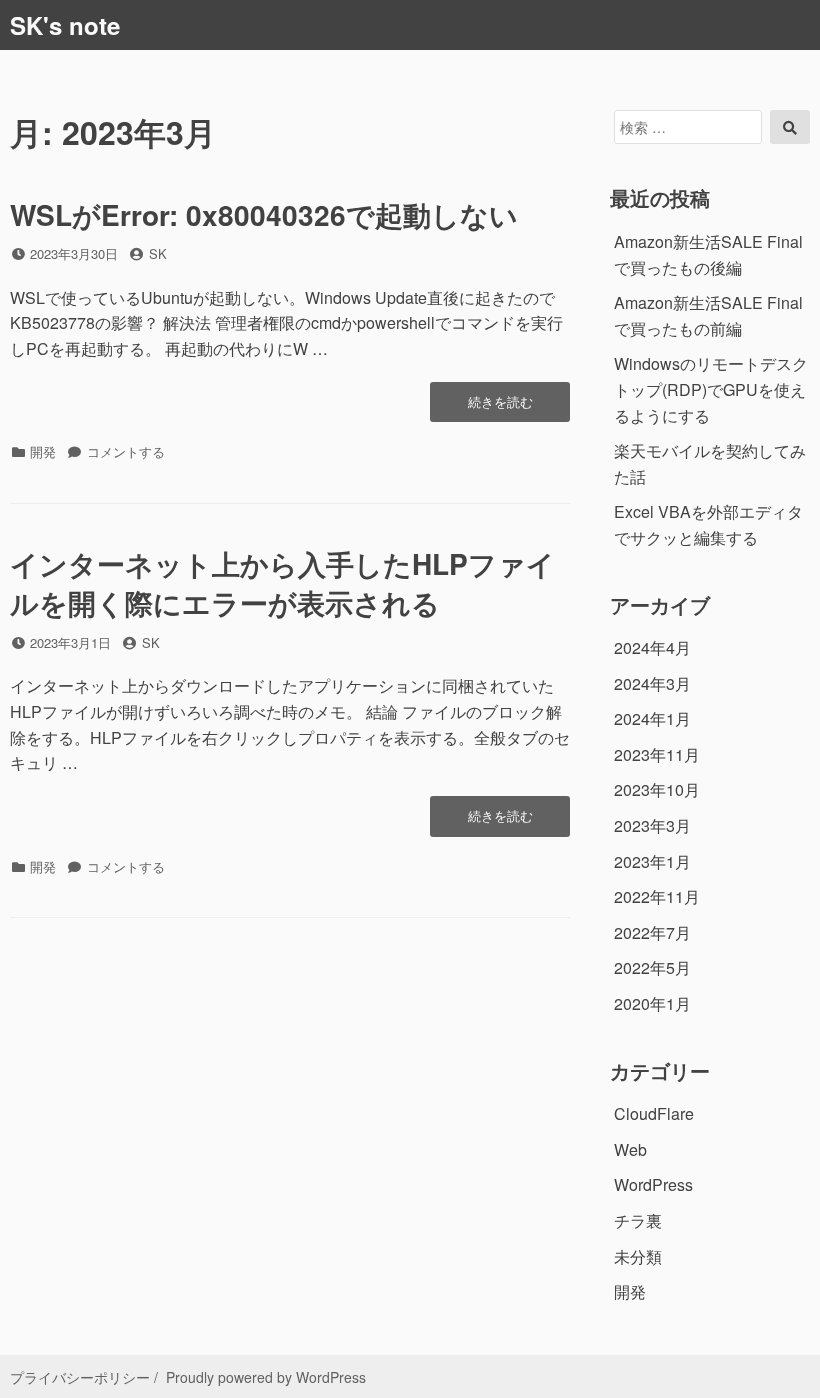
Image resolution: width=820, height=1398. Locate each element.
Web (630, 1149)
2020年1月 (652, 1003)
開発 (43, 451)
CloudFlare (654, 1113)
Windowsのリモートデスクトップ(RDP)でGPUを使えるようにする (711, 389)
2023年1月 (652, 861)
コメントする (126, 451)
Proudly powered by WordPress (266, 1377)
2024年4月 (652, 647)
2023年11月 (657, 754)
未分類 (638, 1256)
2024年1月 (652, 718)
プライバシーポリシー (80, 1377)
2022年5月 (652, 967)
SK (158, 253)
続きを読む (502, 407)
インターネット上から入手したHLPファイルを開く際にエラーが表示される (282, 583)
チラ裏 (638, 1220)
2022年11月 (657, 896)
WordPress (653, 1184)
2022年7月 (652, 932)
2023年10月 (657, 789)
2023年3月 (652, 825)
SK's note (65, 25)
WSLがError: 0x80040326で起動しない (264, 214)
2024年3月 (652, 683)
